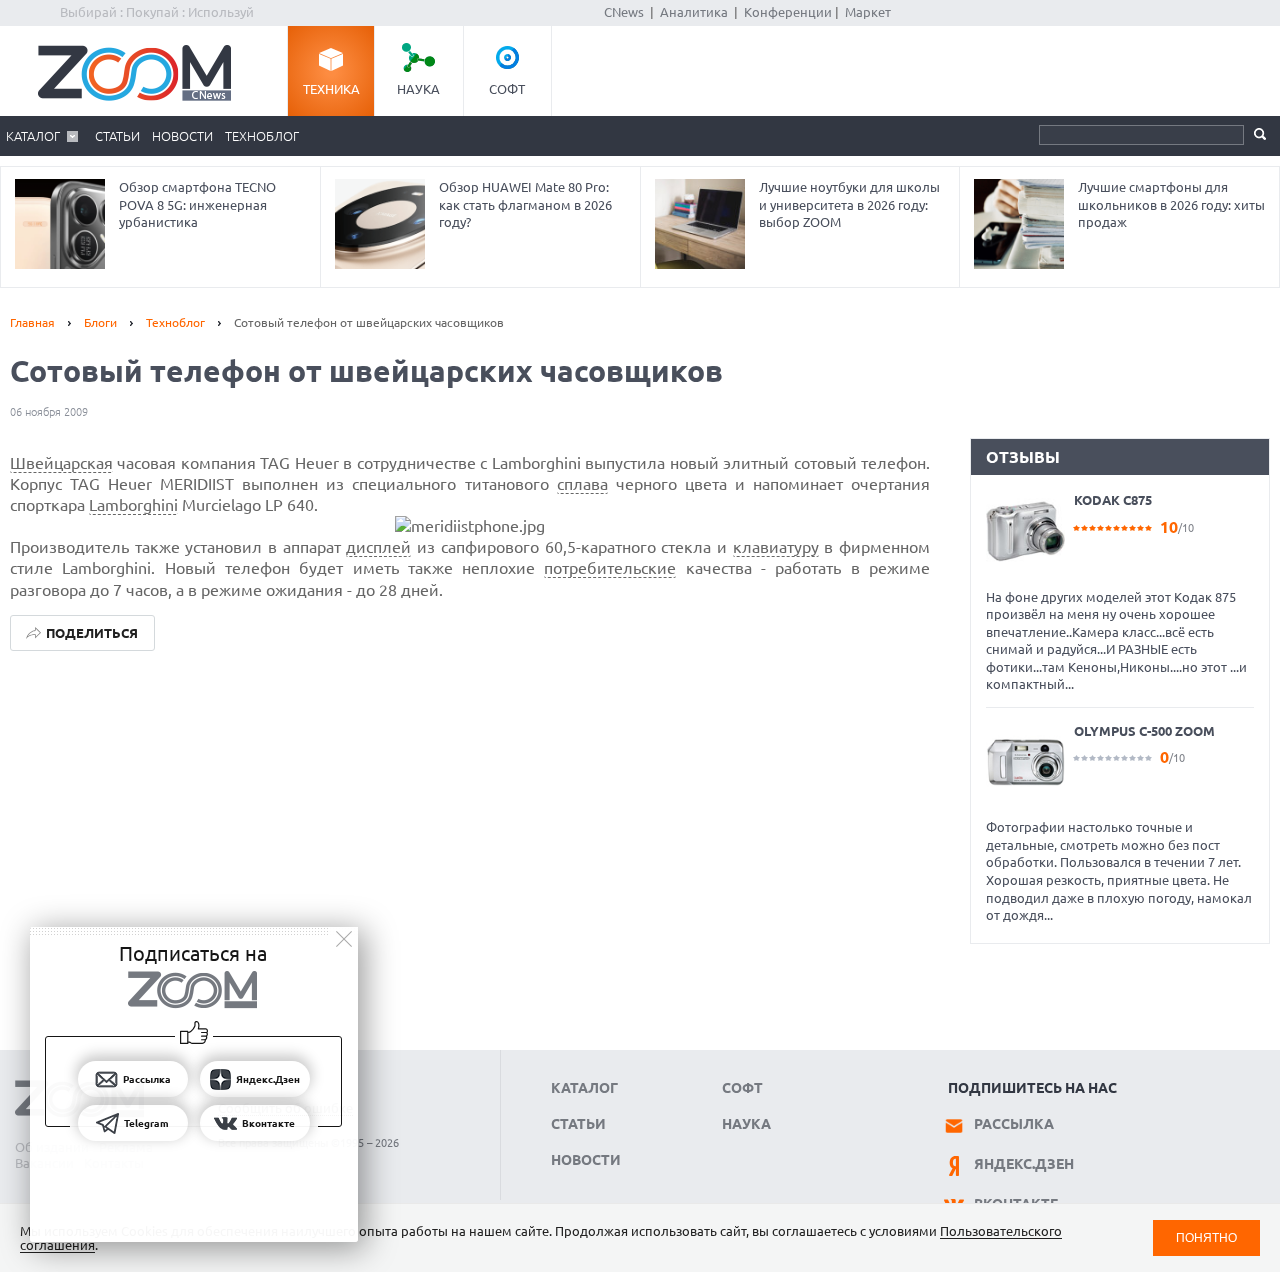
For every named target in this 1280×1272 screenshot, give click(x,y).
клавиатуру (776, 547)
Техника (331, 89)
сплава (582, 484)
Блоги (100, 322)
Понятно (1206, 1237)
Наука (418, 89)
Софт (507, 89)
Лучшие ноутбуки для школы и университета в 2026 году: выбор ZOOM (849, 204)
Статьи (117, 136)
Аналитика (694, 12)
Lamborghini (133, 505)
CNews (624, 12)
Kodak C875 (1113, 500)
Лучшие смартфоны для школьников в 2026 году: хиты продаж (1171, 204)
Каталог (33, 136)
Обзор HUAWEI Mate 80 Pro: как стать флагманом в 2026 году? (525, 204)
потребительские (610, 568)
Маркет (868, 12)
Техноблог (262, 136)
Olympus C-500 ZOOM (1144, 731)
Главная (32, 322)
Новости (182, 136)
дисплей (378, 547)
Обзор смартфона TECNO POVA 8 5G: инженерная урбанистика (197, 204)
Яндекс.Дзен (1024, 1164)
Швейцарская (61, 463)
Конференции (788, 12)
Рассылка (1014, 1124)
